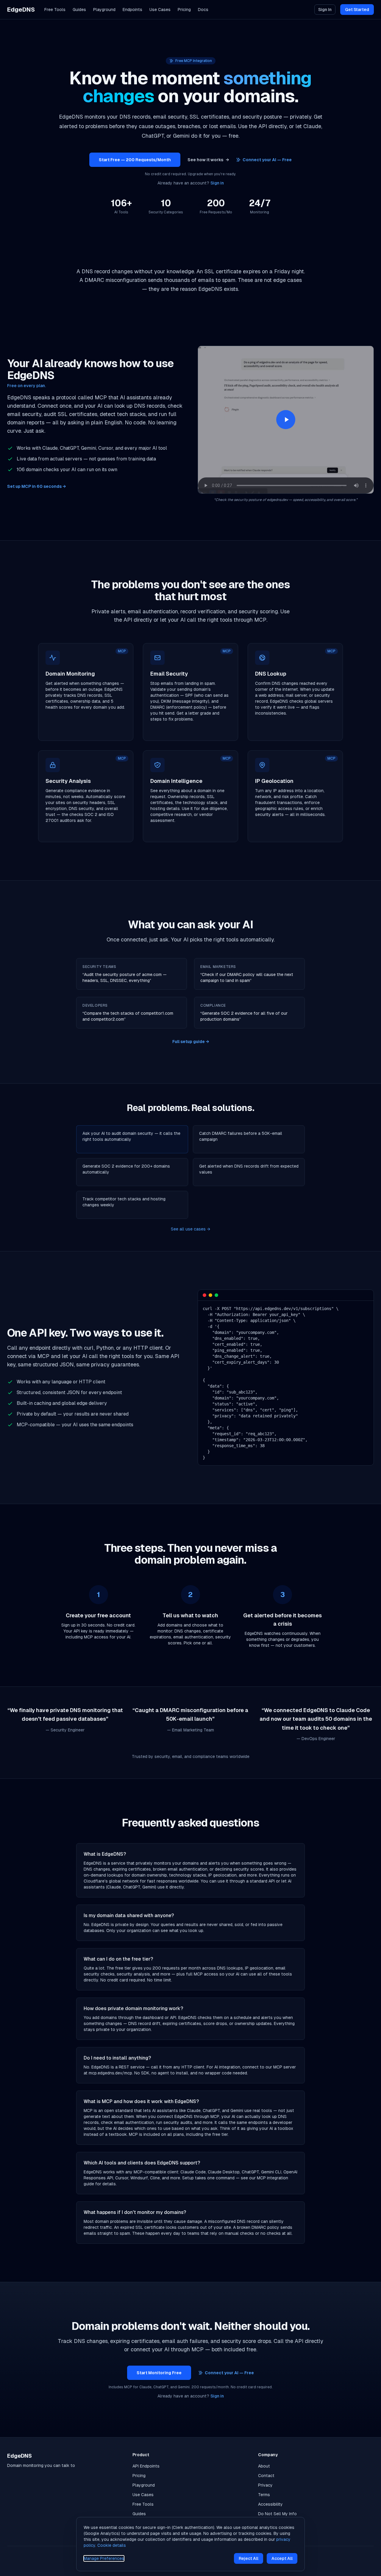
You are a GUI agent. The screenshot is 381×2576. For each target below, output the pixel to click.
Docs (203, 10)
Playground (104, 10)
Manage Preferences (104, 2558)
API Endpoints (146, 2466)
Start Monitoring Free (159, 2373)
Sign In (325, 10)
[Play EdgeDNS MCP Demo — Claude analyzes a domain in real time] (286, 420)
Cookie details (112, 2545)
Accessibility (270, 2504)
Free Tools (55, 10)
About (264, 2466)
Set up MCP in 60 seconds (36, 486)
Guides (79, 10)
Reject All (249, 2558)
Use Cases (160, 10)
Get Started (357, 10)
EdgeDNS (21, 10)
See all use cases (190, 1229)
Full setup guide (191, 1042)
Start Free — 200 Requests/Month (135, 160)
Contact (266, 2476)
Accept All (282, 2558)
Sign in (217, 183)
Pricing (184, 10)
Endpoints (132, 10)
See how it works (208, 160)
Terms (264, 2495)
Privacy (265, 2485)
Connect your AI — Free (267, 160)
